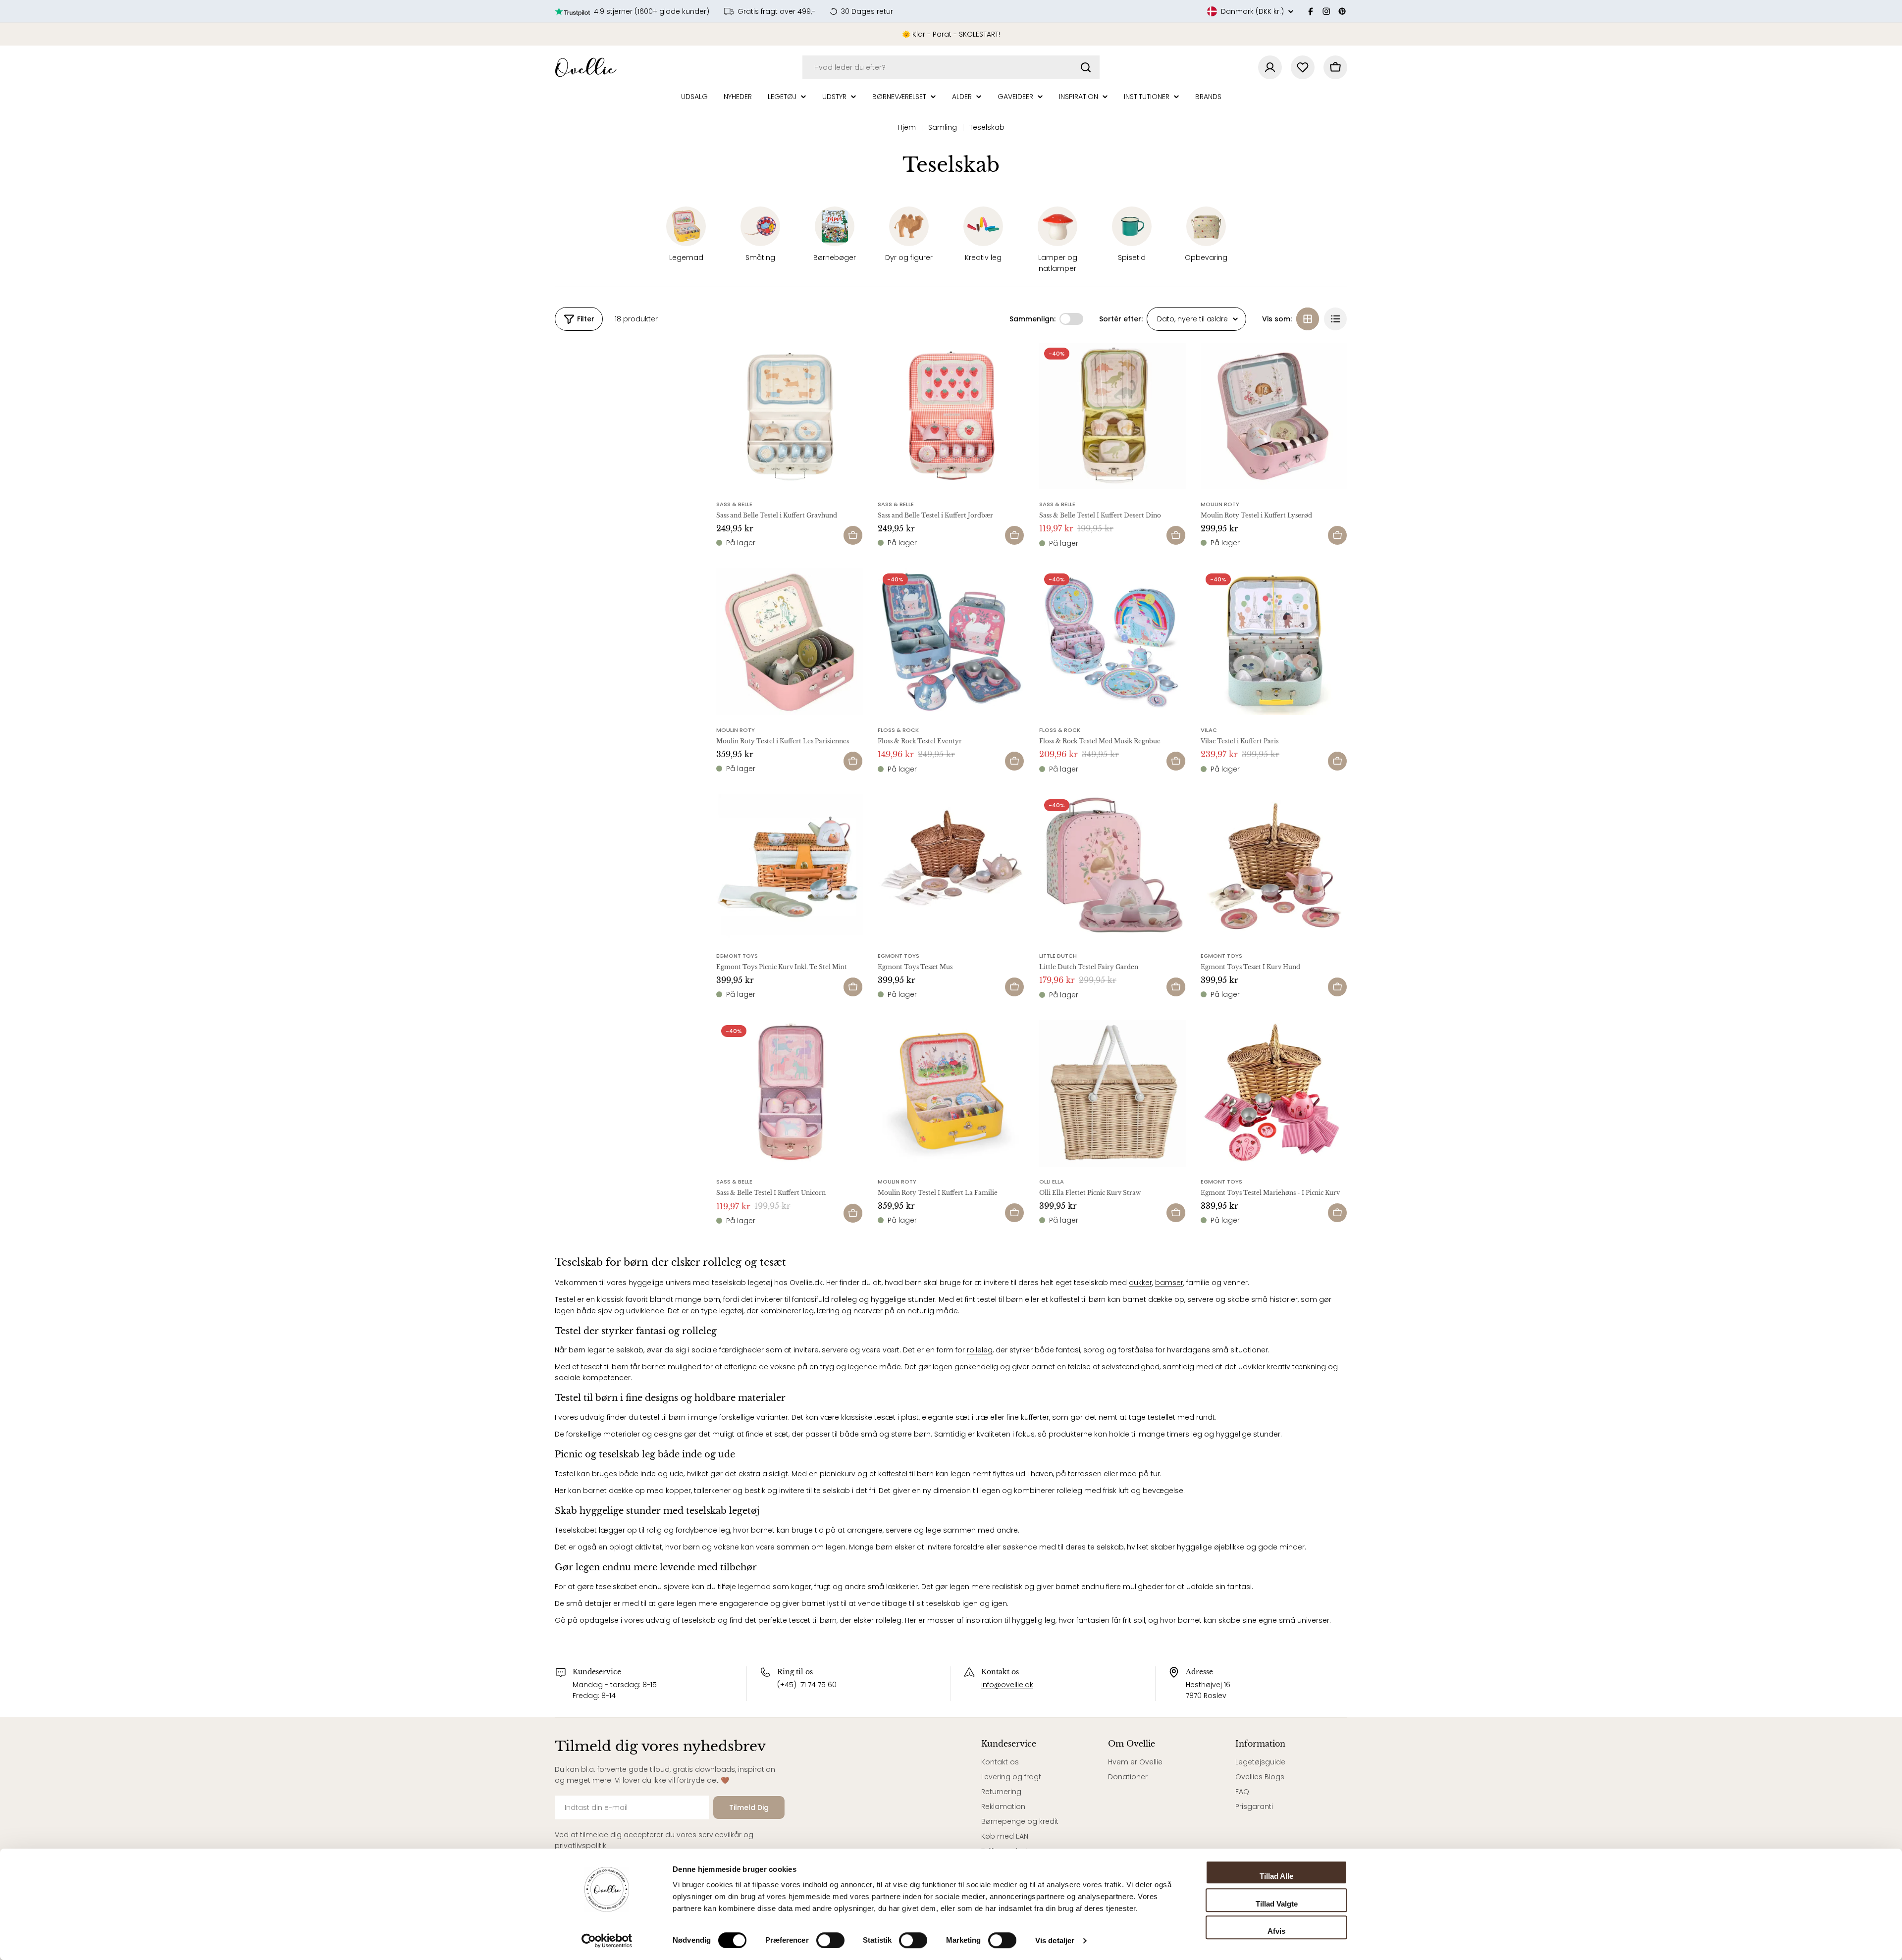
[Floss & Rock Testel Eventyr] (951, 642)
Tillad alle (1276, 1876)
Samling (943, 127)
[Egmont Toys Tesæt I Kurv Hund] (1274, 868)
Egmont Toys (737, 956)
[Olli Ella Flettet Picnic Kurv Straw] (1112, 1093)
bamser (1169, 1283)
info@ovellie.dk (1007, 1685)
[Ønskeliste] (1303, 67)
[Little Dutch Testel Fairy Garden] (1112, 868)
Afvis (1276, 1931)
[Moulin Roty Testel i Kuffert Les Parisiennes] (790, 642)
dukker (1140, 1283)
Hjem (907, 127)
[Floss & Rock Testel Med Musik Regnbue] (1112, 642)
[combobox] (951, 67)
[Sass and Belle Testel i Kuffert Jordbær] (951, 416)
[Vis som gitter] (1308, 319)
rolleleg (980, 1350)
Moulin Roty (1220, 504)
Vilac (1209, 730)
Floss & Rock (898, 730)
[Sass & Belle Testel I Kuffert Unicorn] (790, 1093)
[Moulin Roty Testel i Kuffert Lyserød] (1274, 416)
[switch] (830, 1940)
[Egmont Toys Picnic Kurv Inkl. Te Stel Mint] (790, 868)
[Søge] (1086, 67)
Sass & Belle (734, 504)
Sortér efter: (1121, 319)
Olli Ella (1052, 1182)
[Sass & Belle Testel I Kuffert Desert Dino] (1112, 416)
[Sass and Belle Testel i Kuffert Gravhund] (790, 416)
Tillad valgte (1277, 1904)
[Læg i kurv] (853, 535)
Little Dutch (1058, 956)
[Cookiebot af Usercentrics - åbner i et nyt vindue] (607, 1941)
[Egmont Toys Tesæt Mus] (951, 868)
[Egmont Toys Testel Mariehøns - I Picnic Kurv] (1274, 1093)
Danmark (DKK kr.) (1252, 11)
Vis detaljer (1055, 1940)
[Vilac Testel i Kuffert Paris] (1274, 642)
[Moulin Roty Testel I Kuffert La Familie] (951, 1093)
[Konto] (1270, 67)
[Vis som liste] (1335, 319)
